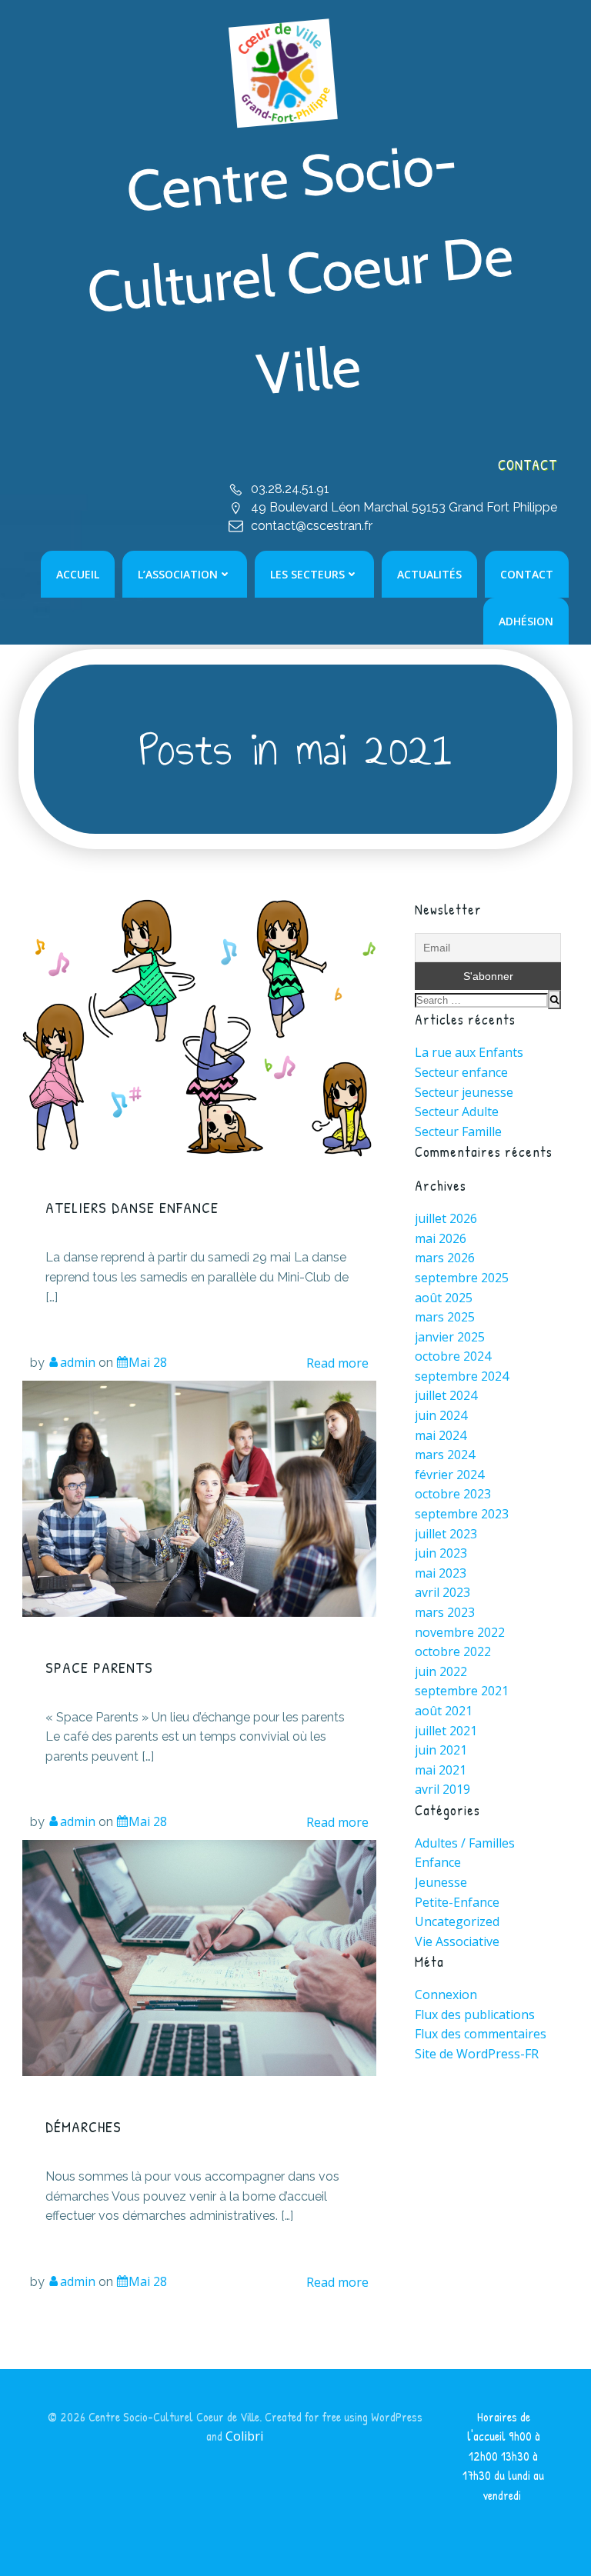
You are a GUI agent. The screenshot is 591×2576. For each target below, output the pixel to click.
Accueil (78, 574)
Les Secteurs (307, 574)
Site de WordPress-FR (477, 2054)
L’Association (178, 574)
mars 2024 (445, 1455)
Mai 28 (148, 1362)
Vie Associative (457, 1941)
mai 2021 (441, 1770)
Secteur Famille (458, 1131)
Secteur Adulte (457, 1111)
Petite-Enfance (457, 1902)
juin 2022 (441, 1671)
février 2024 (449, 1475)
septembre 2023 (462, 1514)
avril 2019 (442, 1789)
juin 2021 (441, 1750)
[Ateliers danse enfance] (199, 1027)
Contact (527, 574)
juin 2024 (441, 1415)
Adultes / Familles (465, 1843)
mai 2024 (441, 1435)
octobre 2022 (453, 1651)
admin (78, 1362)
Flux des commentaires (481, 2034)
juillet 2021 (446, 1731)
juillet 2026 (446, 1218)
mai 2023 (441, 1573)
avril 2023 (442, 1592)
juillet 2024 (446, 1395)
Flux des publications (475, 2014)
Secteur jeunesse (464, 1092)
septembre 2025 (462, 1278)
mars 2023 (445, 1612)
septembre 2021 (462, 1691)
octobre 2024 (453, 1356)
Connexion (446, 1994)
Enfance (438, 1862)
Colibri (244, 2436)
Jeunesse (441, 1882)
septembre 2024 (462, 1376)
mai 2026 (441, 1238)
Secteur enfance (461, 1072)
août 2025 (444, 1298)
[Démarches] (199, 1957)
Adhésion (526, 621)
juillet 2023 (446, 1534)
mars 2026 (445, 1258)
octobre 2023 (453, 1494)
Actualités (429, 574)
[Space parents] (199, 1498)
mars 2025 (445, 1317)
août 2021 (444, 1711)
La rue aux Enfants (469, 1052)
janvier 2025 (450, 1337)
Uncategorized (457, 1921)
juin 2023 (441, 1553)
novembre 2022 (460, 1632)
